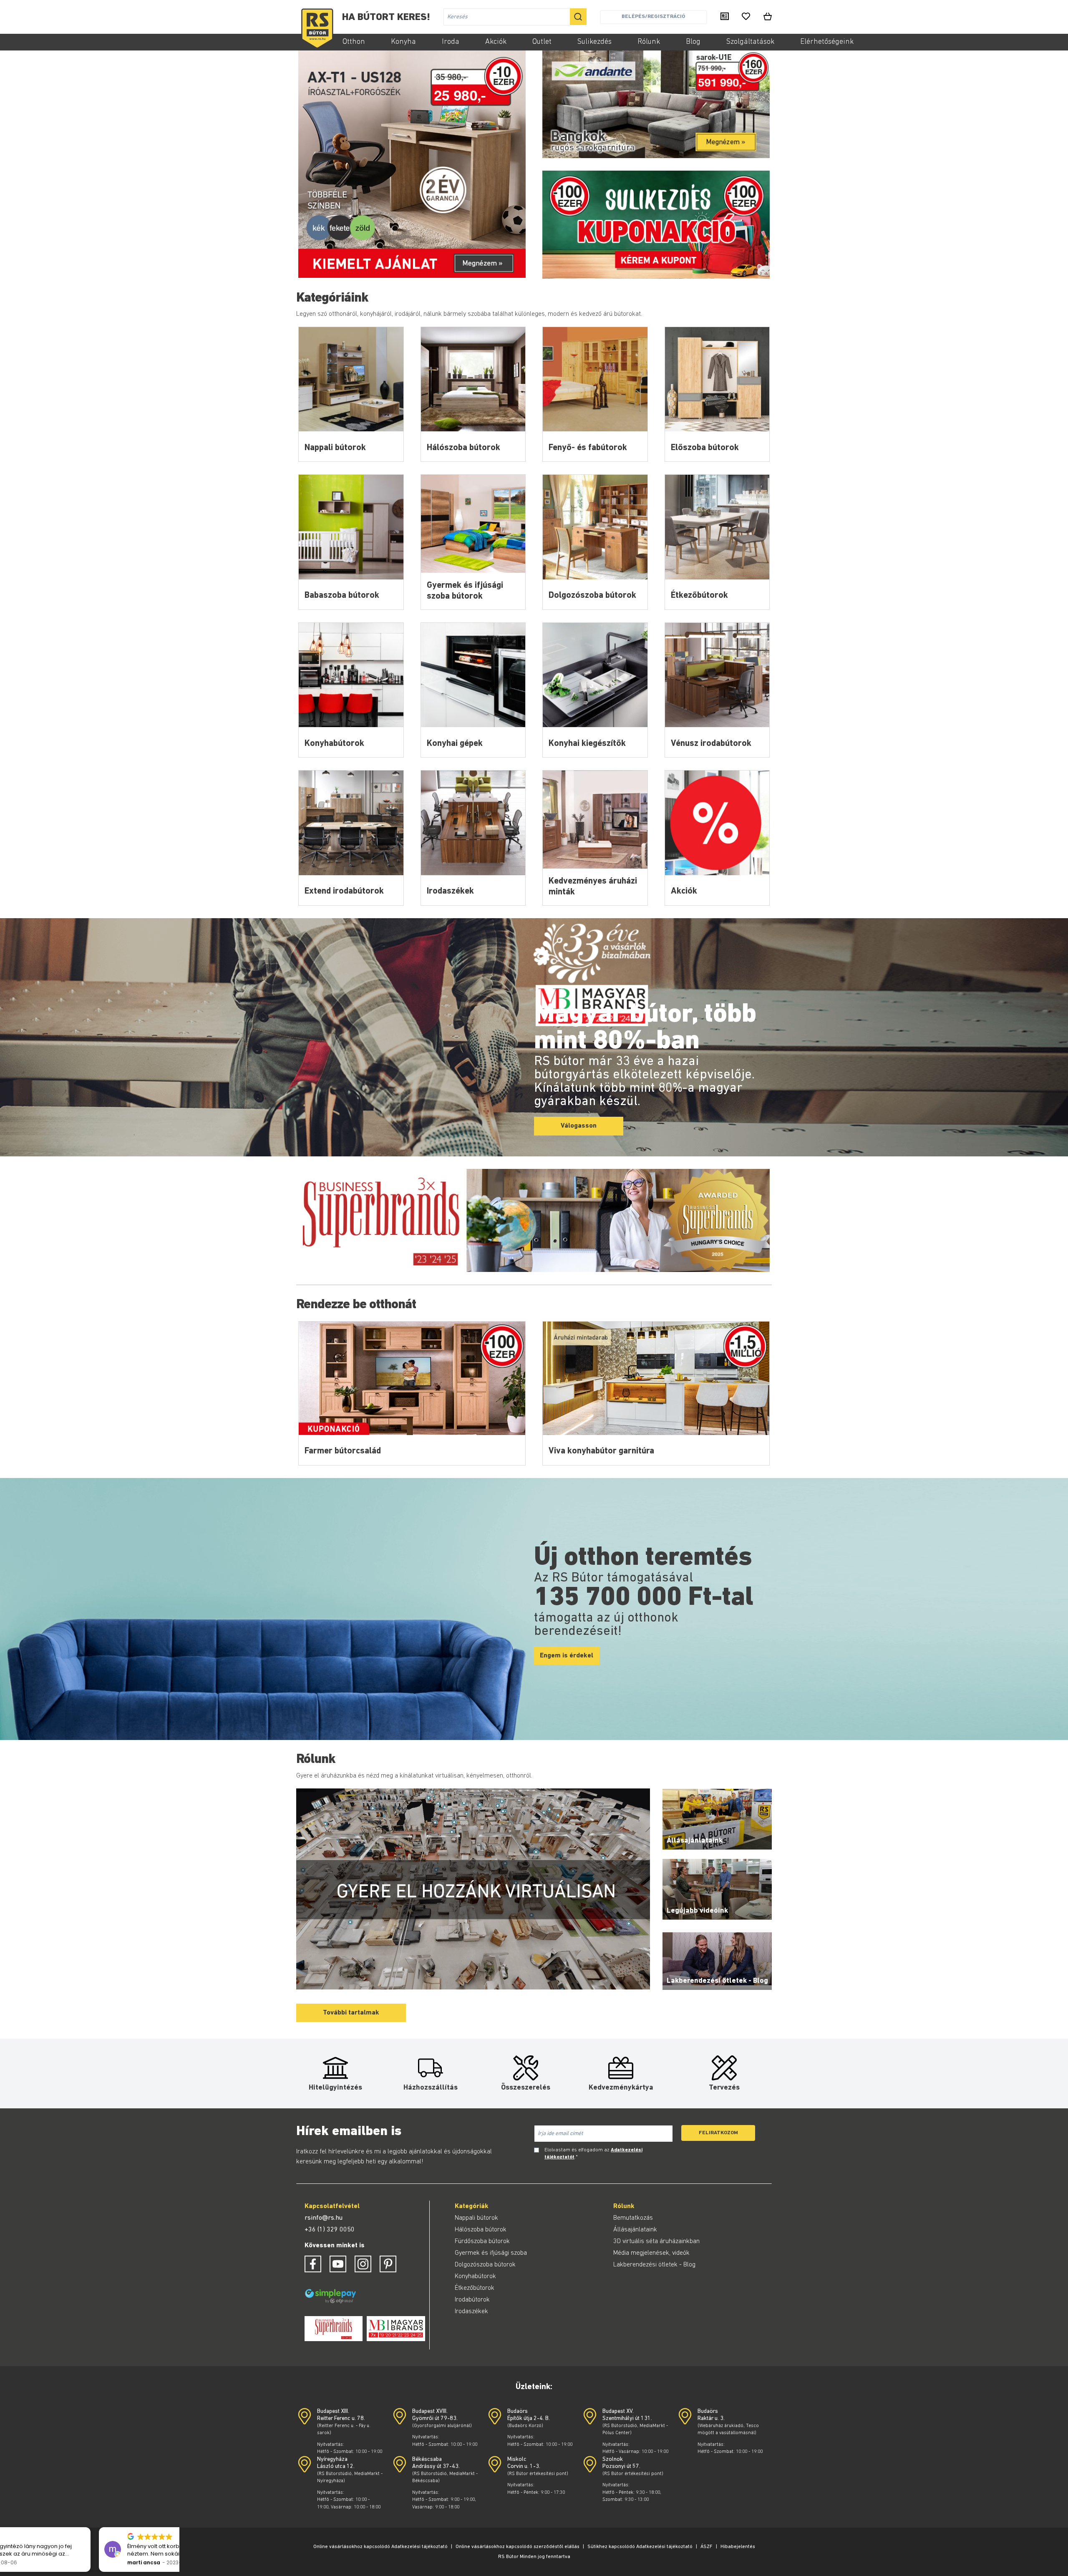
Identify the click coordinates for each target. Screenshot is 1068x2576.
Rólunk (649, 42)
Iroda (451, 42)
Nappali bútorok (476, 2218)
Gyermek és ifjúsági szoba (491, 2253)
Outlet (542, 42)
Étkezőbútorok (475, 2288)
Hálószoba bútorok (481, 2230)
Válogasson (579, 1126)
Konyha (403, 42)
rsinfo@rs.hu (324, 2218)
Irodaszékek (471, 2312)
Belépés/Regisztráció (653, 16)
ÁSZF (707, 2547)
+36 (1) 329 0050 (330, 2230)
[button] (175, 2528)
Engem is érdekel (567, 1656)
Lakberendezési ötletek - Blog (654, 2265)
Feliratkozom (718, 2133)
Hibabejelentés (738, 2547)
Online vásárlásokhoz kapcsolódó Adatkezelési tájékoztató (380, 2547)
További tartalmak (351, 2013)
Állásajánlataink (635, 2230)
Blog (693, 42)
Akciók (496, 42)
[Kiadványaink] (725, 17)
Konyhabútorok (475, 2276)
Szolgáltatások (750, 42)
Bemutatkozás (633, 2218)
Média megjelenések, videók (651, 2253)
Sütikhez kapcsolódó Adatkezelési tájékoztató (640, 2547)
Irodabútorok (472, 2300)
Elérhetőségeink (827, 42)
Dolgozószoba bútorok (485, 2265)
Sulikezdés (594, 42)
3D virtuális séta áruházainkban (656, 2241)
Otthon (354, 42)
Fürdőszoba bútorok (482, 2241)
